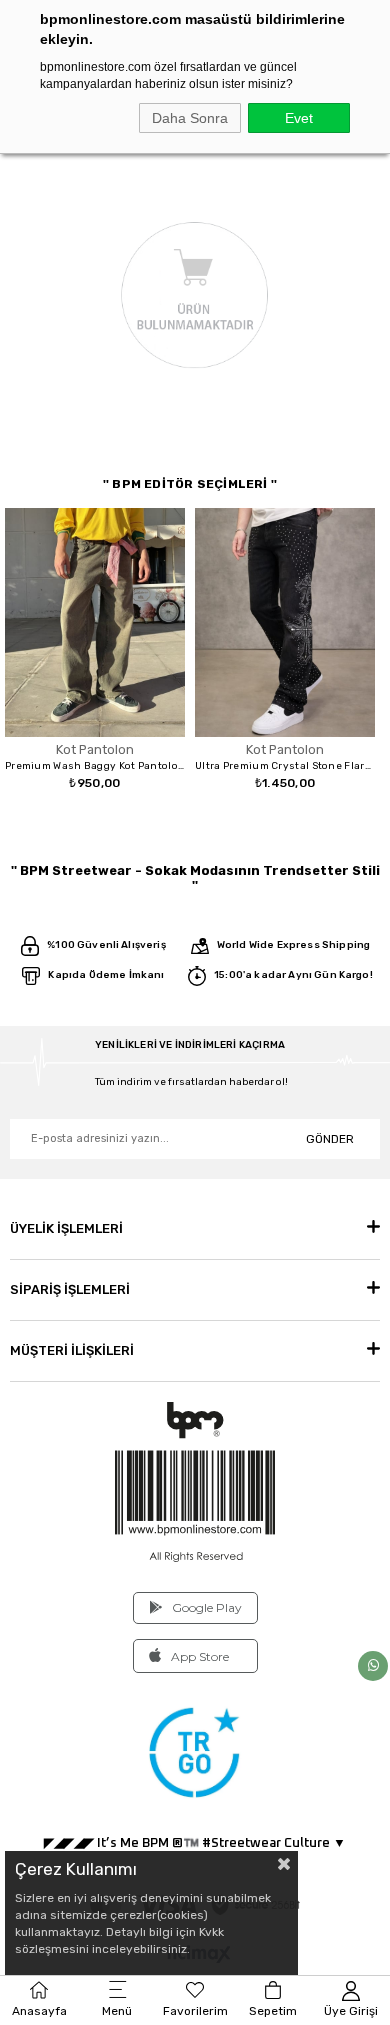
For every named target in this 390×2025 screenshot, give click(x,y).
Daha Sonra (190, 118)
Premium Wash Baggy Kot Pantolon (95, 766)
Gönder (330, 1139)
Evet (299, 118)
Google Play (207, 1607)
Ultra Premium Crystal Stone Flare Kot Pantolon (285, 766)
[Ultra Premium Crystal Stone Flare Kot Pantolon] (285, 622)
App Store (200, 1656)
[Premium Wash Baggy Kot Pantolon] (95, 622)
